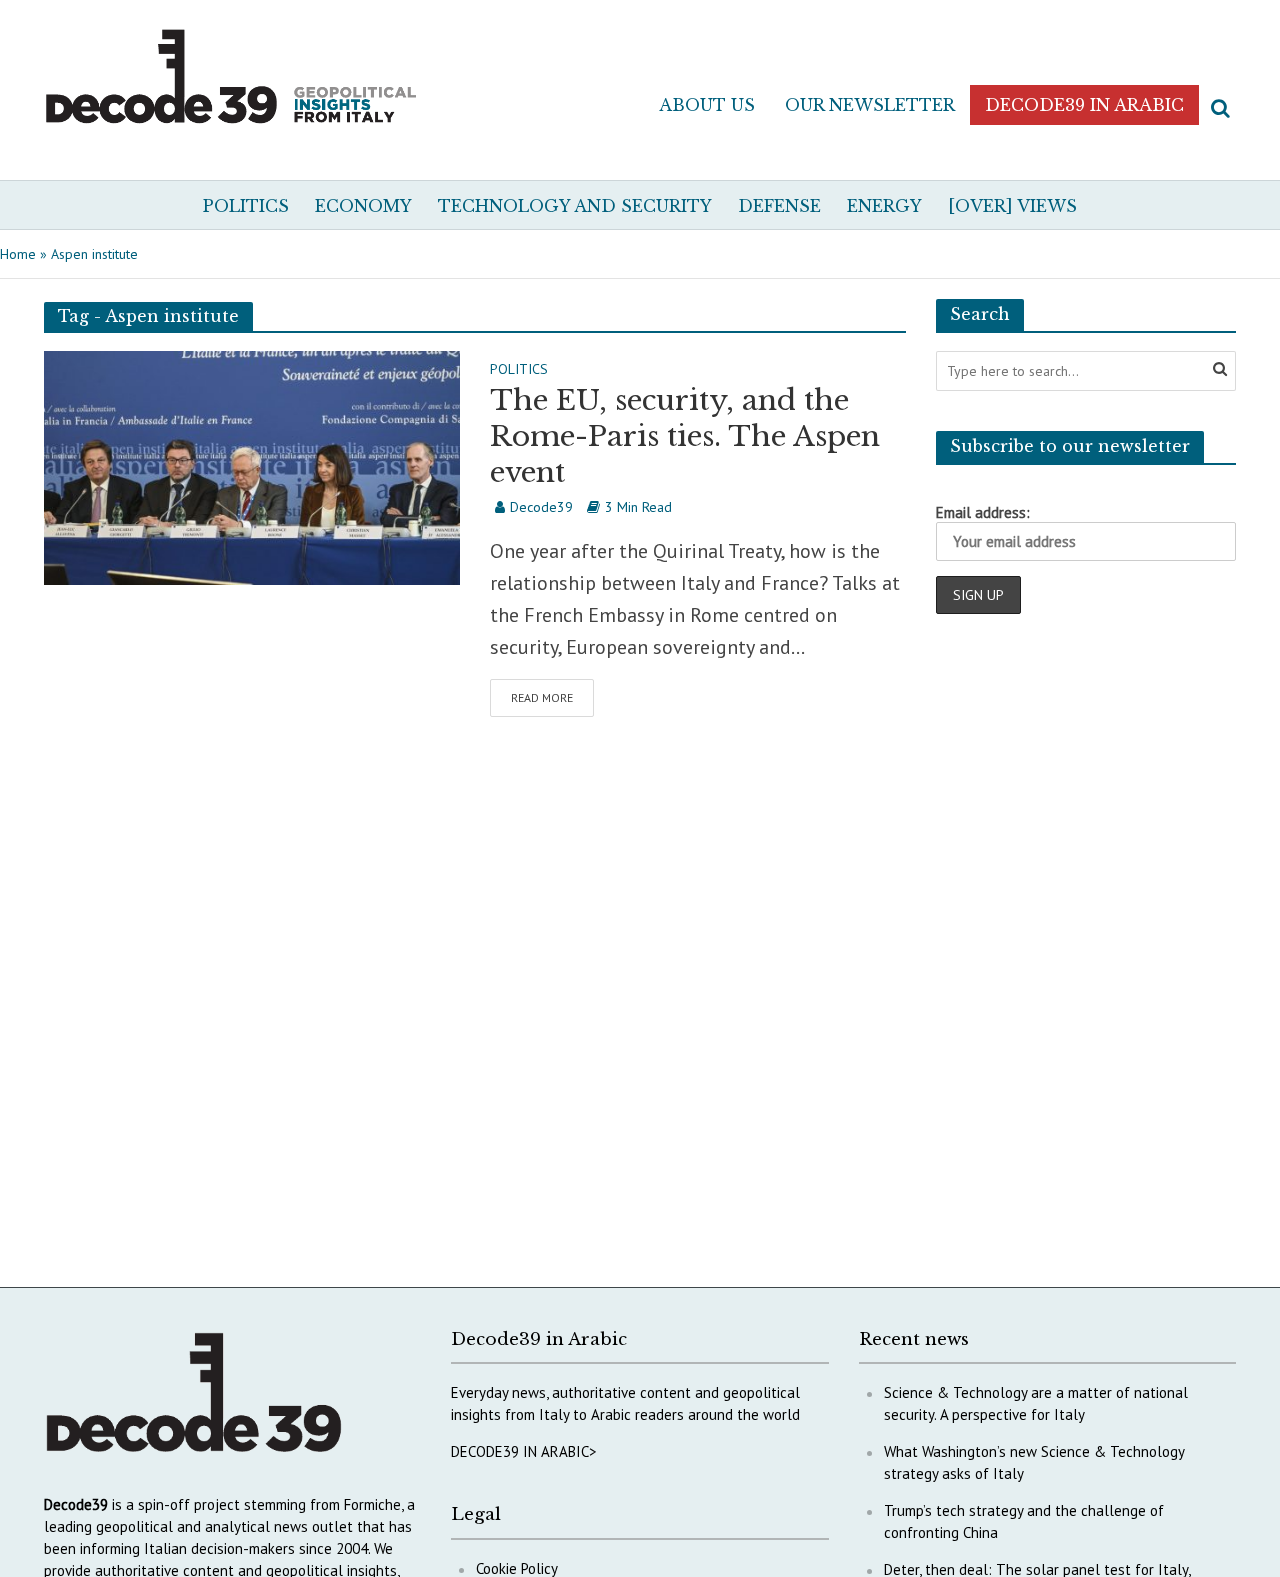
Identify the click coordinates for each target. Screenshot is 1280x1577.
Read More (542, 697)
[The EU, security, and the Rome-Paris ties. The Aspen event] (252, 466)
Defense (779, 206)
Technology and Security (575, 206)
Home (18, 254)
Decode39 (541, 507)
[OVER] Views (1012, 206)
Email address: (983, 512)
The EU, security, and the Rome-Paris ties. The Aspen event (685, 436)
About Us (707, 105)
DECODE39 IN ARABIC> (524, 1451)
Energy (884, 206)
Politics (246, 206)
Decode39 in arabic (1084, 105)
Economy (363, 206)
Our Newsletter (870, 105)
